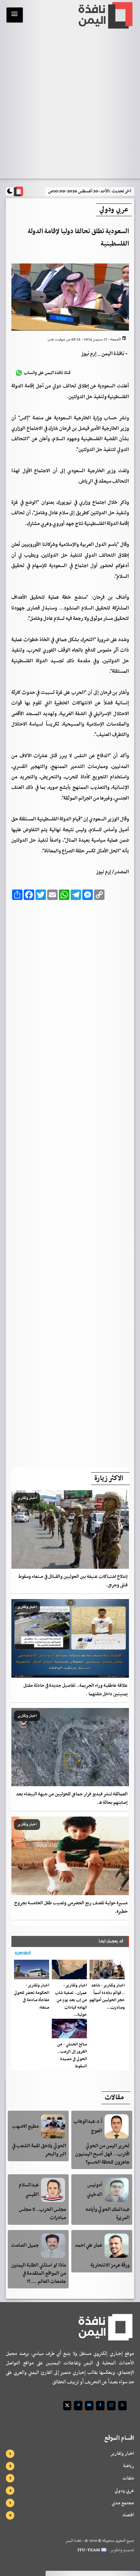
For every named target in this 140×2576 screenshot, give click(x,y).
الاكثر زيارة (109, 1478)
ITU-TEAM (89, 2550)
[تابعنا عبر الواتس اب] (111, 2406)
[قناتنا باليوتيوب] (89, 2406)
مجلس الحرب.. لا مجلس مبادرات (42, 2214)
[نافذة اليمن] (105, 15)
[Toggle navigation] (15, 15)
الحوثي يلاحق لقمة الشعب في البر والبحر (39, 2150)
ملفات (128, 2478)
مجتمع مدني (123, 2503)
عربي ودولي (124, 2491)
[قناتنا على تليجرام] (78, 2406)
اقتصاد (128, 2515)
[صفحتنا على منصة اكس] (67, 2406)
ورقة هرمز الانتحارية (110, 2265)
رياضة (129, 2466)
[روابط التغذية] (122, 2406)
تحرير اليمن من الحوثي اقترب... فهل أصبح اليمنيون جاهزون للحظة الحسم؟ (102, 2154)
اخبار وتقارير (122, 2453)
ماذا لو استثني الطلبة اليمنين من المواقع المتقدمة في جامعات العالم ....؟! (39, 2273)
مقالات (114, 2098)
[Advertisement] (70, 1182)
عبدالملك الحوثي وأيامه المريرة (108, 2214)
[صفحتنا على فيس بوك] (100, 2406)
